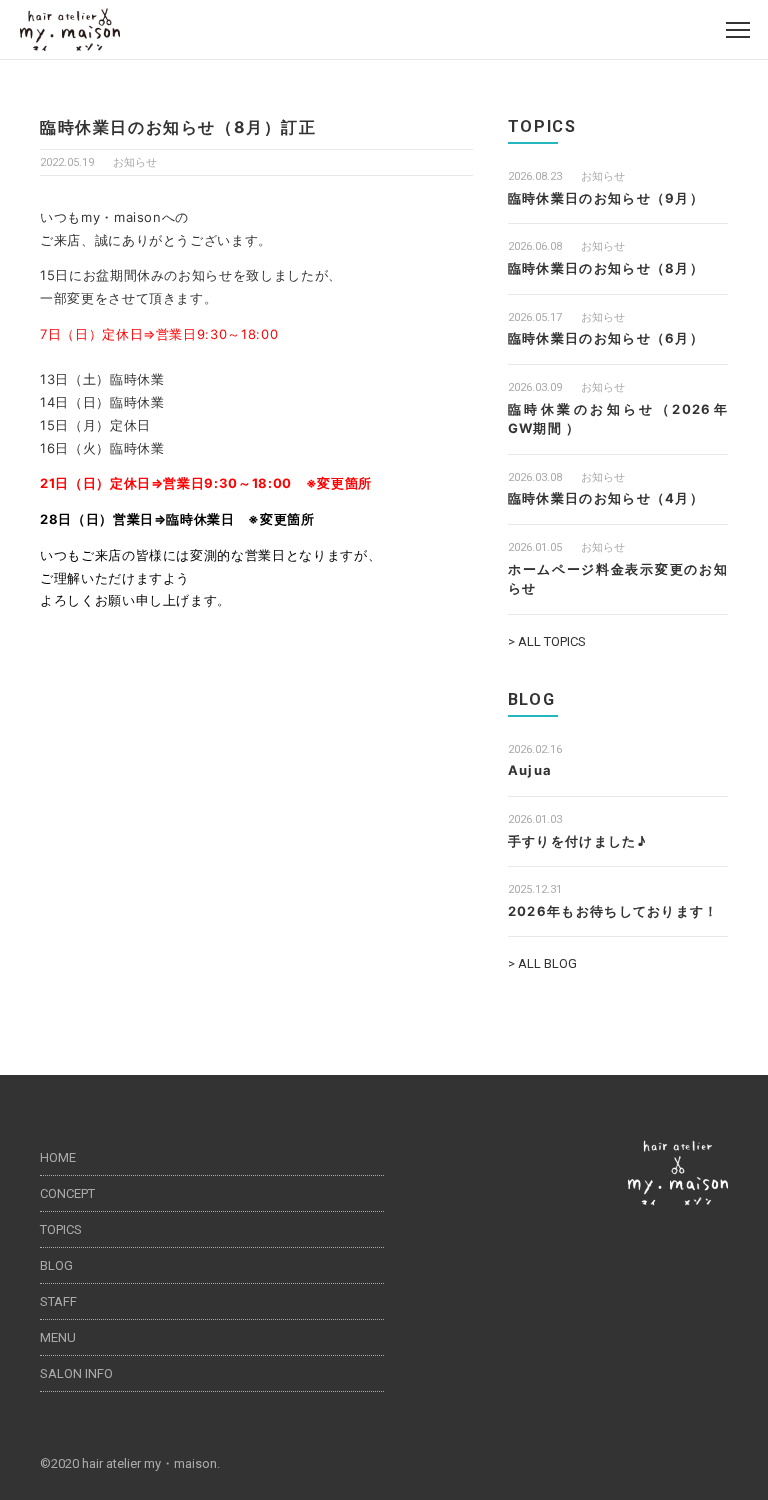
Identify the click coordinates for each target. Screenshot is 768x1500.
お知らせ (135, 162)
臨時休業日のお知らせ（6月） (606, 338)
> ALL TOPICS (547, 641)
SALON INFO (76, 1373)
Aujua (530, 770)
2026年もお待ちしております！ (613, 911)
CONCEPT (67, 1193)
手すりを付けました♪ (577, 841)
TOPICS (61, 1229)
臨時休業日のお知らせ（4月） (606, 498)
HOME (58, 1157)
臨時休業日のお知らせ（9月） (606, 198)
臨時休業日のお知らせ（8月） (606, 268)
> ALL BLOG (542, 963)
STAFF (58, 1301)
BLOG (56, 1265)
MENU (58, 1337)
